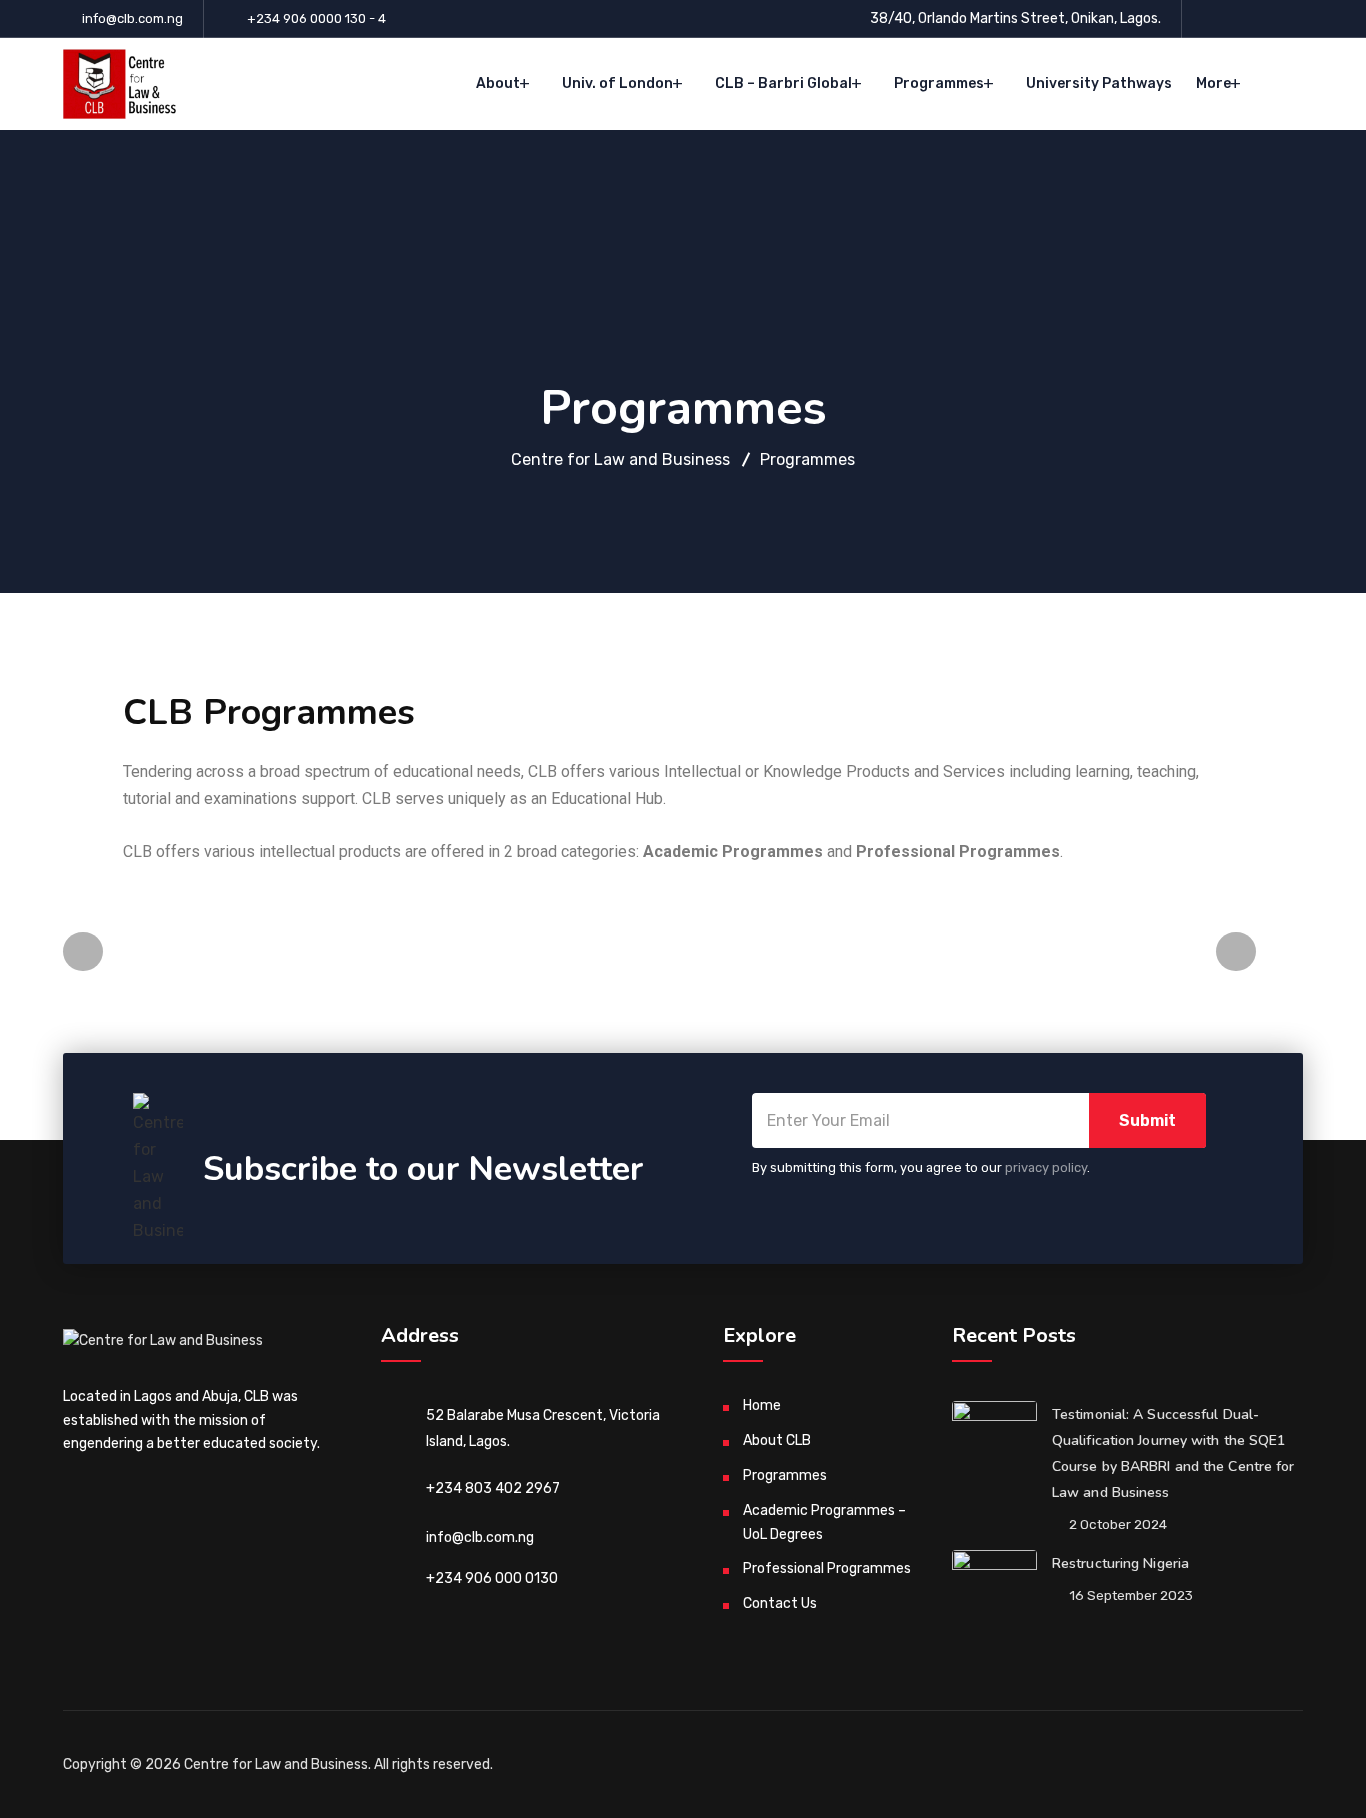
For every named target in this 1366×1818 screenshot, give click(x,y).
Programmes (939, 83)
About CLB (777, 1440)
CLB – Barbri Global (783, 83)
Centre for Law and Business (276, 1764)
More (1213, 83)
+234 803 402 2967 (493, 1488)
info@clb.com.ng (132, 18)
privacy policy (1046, 1167)
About (498, 83)
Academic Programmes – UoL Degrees (824, 1522)
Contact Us (780, 1603)
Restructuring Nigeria (1120, 1563)
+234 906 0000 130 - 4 (316, 18)
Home (762, 1405)
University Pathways (1099, 83)
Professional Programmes (827, 1568)
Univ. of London (617, 83)
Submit (1147, 1120)
